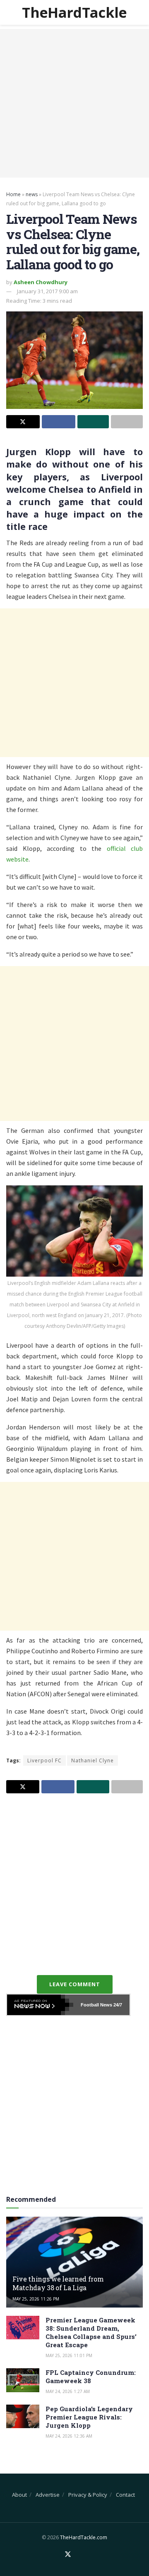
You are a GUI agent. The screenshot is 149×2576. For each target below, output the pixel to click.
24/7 (117, 2005)
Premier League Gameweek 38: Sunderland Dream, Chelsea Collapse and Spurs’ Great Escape (91, 2332)
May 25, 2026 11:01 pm (69, 2355)
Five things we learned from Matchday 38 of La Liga (58, 2283)
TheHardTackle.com (84, 2537)
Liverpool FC (44, 1760)
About (19, 2495)
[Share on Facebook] (59, 422)
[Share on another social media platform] (127, 422)
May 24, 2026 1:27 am (68, 2391)
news (32, 194)
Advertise (48, 2495)
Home (13, 194)
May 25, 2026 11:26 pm (36, 2299)
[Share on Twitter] (23, 422)
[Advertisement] (74, 103)
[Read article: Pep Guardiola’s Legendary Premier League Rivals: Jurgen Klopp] (23, 2416)
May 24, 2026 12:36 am (69, 2436)
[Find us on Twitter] (68, 2555)
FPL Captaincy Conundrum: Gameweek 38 (91, 2377)
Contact (125, 2495)
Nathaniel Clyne (93, 1760)
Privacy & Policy (88, 2495)
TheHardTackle (74, 12)
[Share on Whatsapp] (93, 422)
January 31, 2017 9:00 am (47, 291)
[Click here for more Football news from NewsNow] (40, 2005)
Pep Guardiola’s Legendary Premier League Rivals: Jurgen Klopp (89, 2417)
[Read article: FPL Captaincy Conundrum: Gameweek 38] (23, 2380)
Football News (96, 2005)
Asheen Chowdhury (41, 282)
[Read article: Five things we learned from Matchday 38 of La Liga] (74, 2265)
